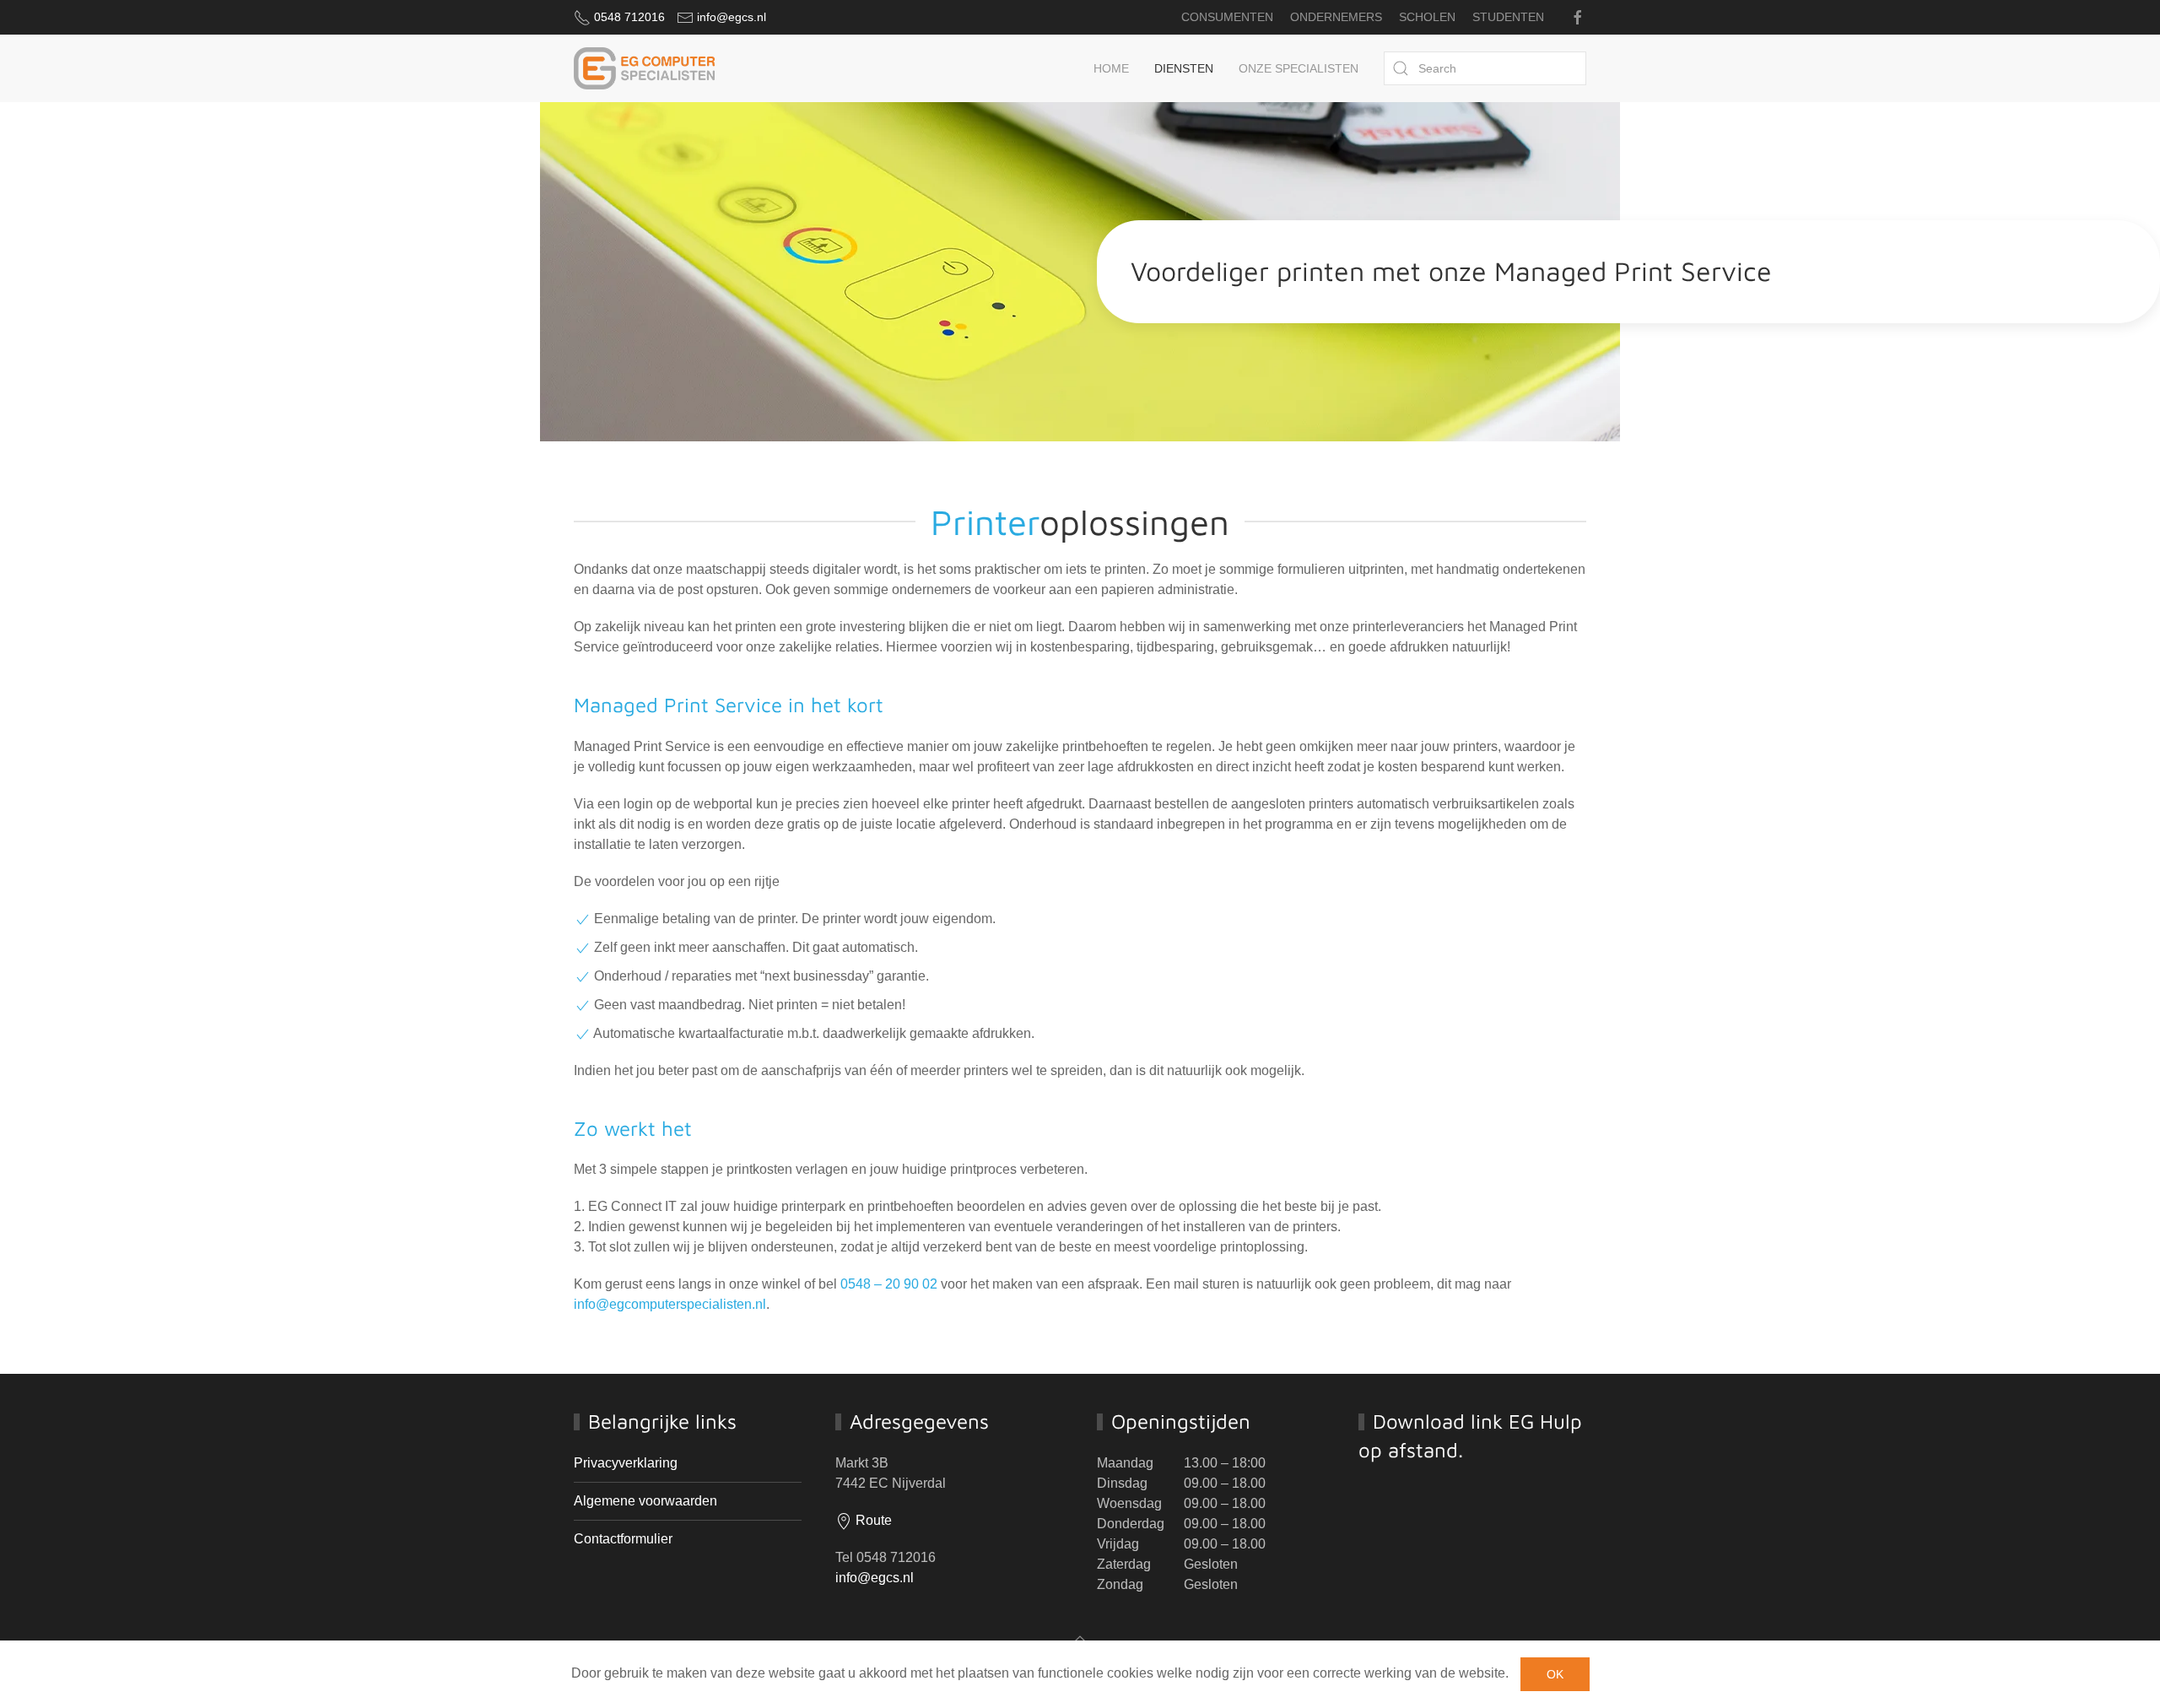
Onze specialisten (1299, 68)
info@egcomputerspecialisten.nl (670, 1304)
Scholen (1427, 17)
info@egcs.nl (732, 17)
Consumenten (1227, 17)
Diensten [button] (1184, 68)
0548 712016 (629, 17)
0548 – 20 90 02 (889, 1284)
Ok (1555, 1674)
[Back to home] (644, 68)
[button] (1080, 1640)
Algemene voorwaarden (645, 1501)
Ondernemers (1336, 17)
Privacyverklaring (626, 1463)
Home (1111, 68)
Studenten (1508, 17)
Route (872, 1520)
